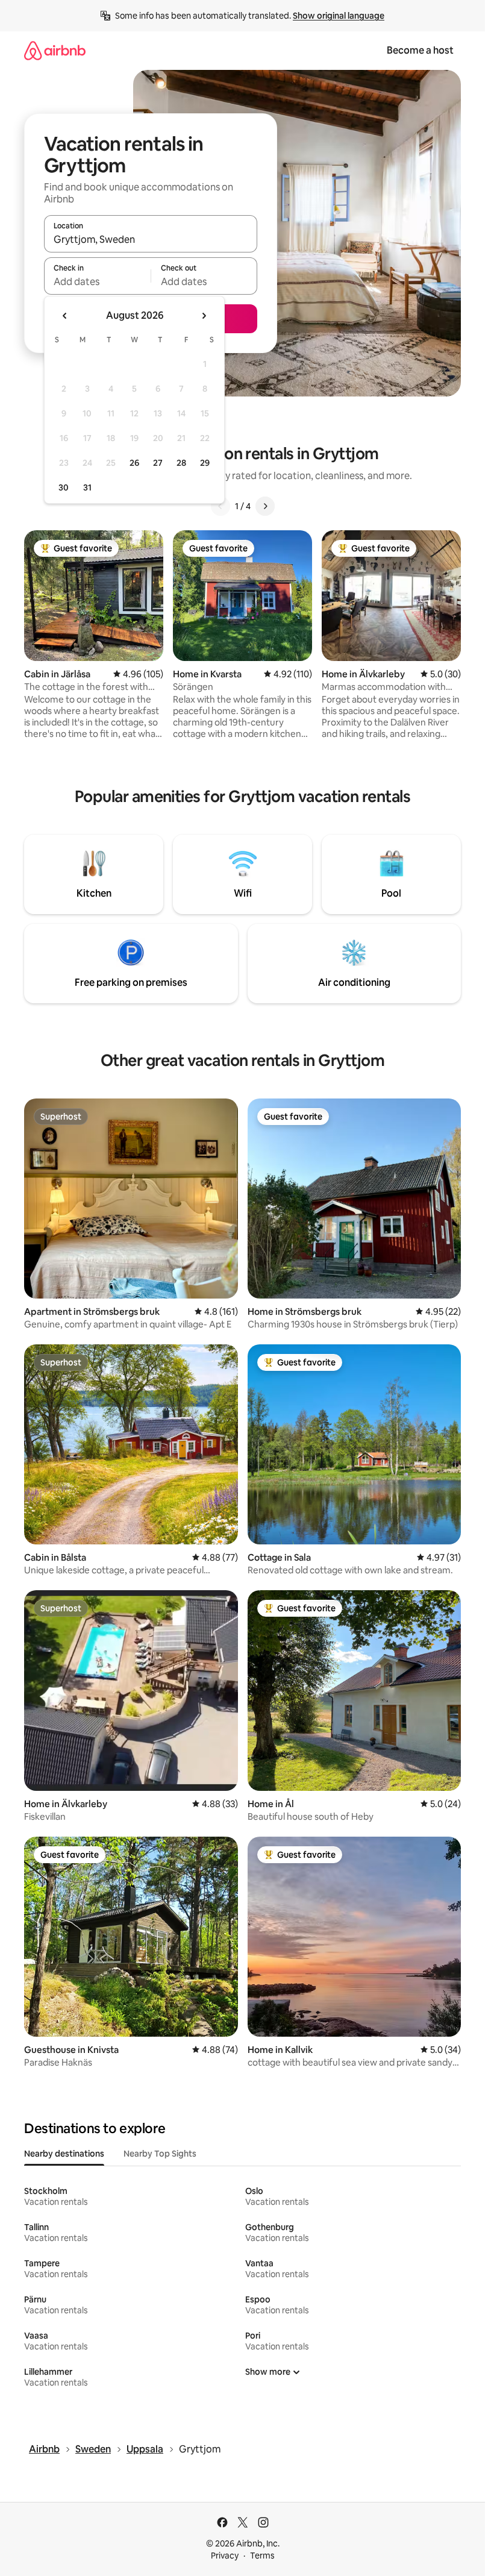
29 (205, 463)
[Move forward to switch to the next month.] (204, 316)
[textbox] (97, 281)
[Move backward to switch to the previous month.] (65, 316)
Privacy (225, 2556)
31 (87, 487)
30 (64, 487)
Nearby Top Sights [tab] (160, 2154)
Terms (262, 2556)
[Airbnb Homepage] (55, 50)
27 (158, 463)
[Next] (265, 506)
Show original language (339, 16)
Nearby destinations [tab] (64, 2154)
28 (181, 463)
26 (134, 463)
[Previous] (220, 506)
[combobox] (151, 239)
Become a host (420, 50)
